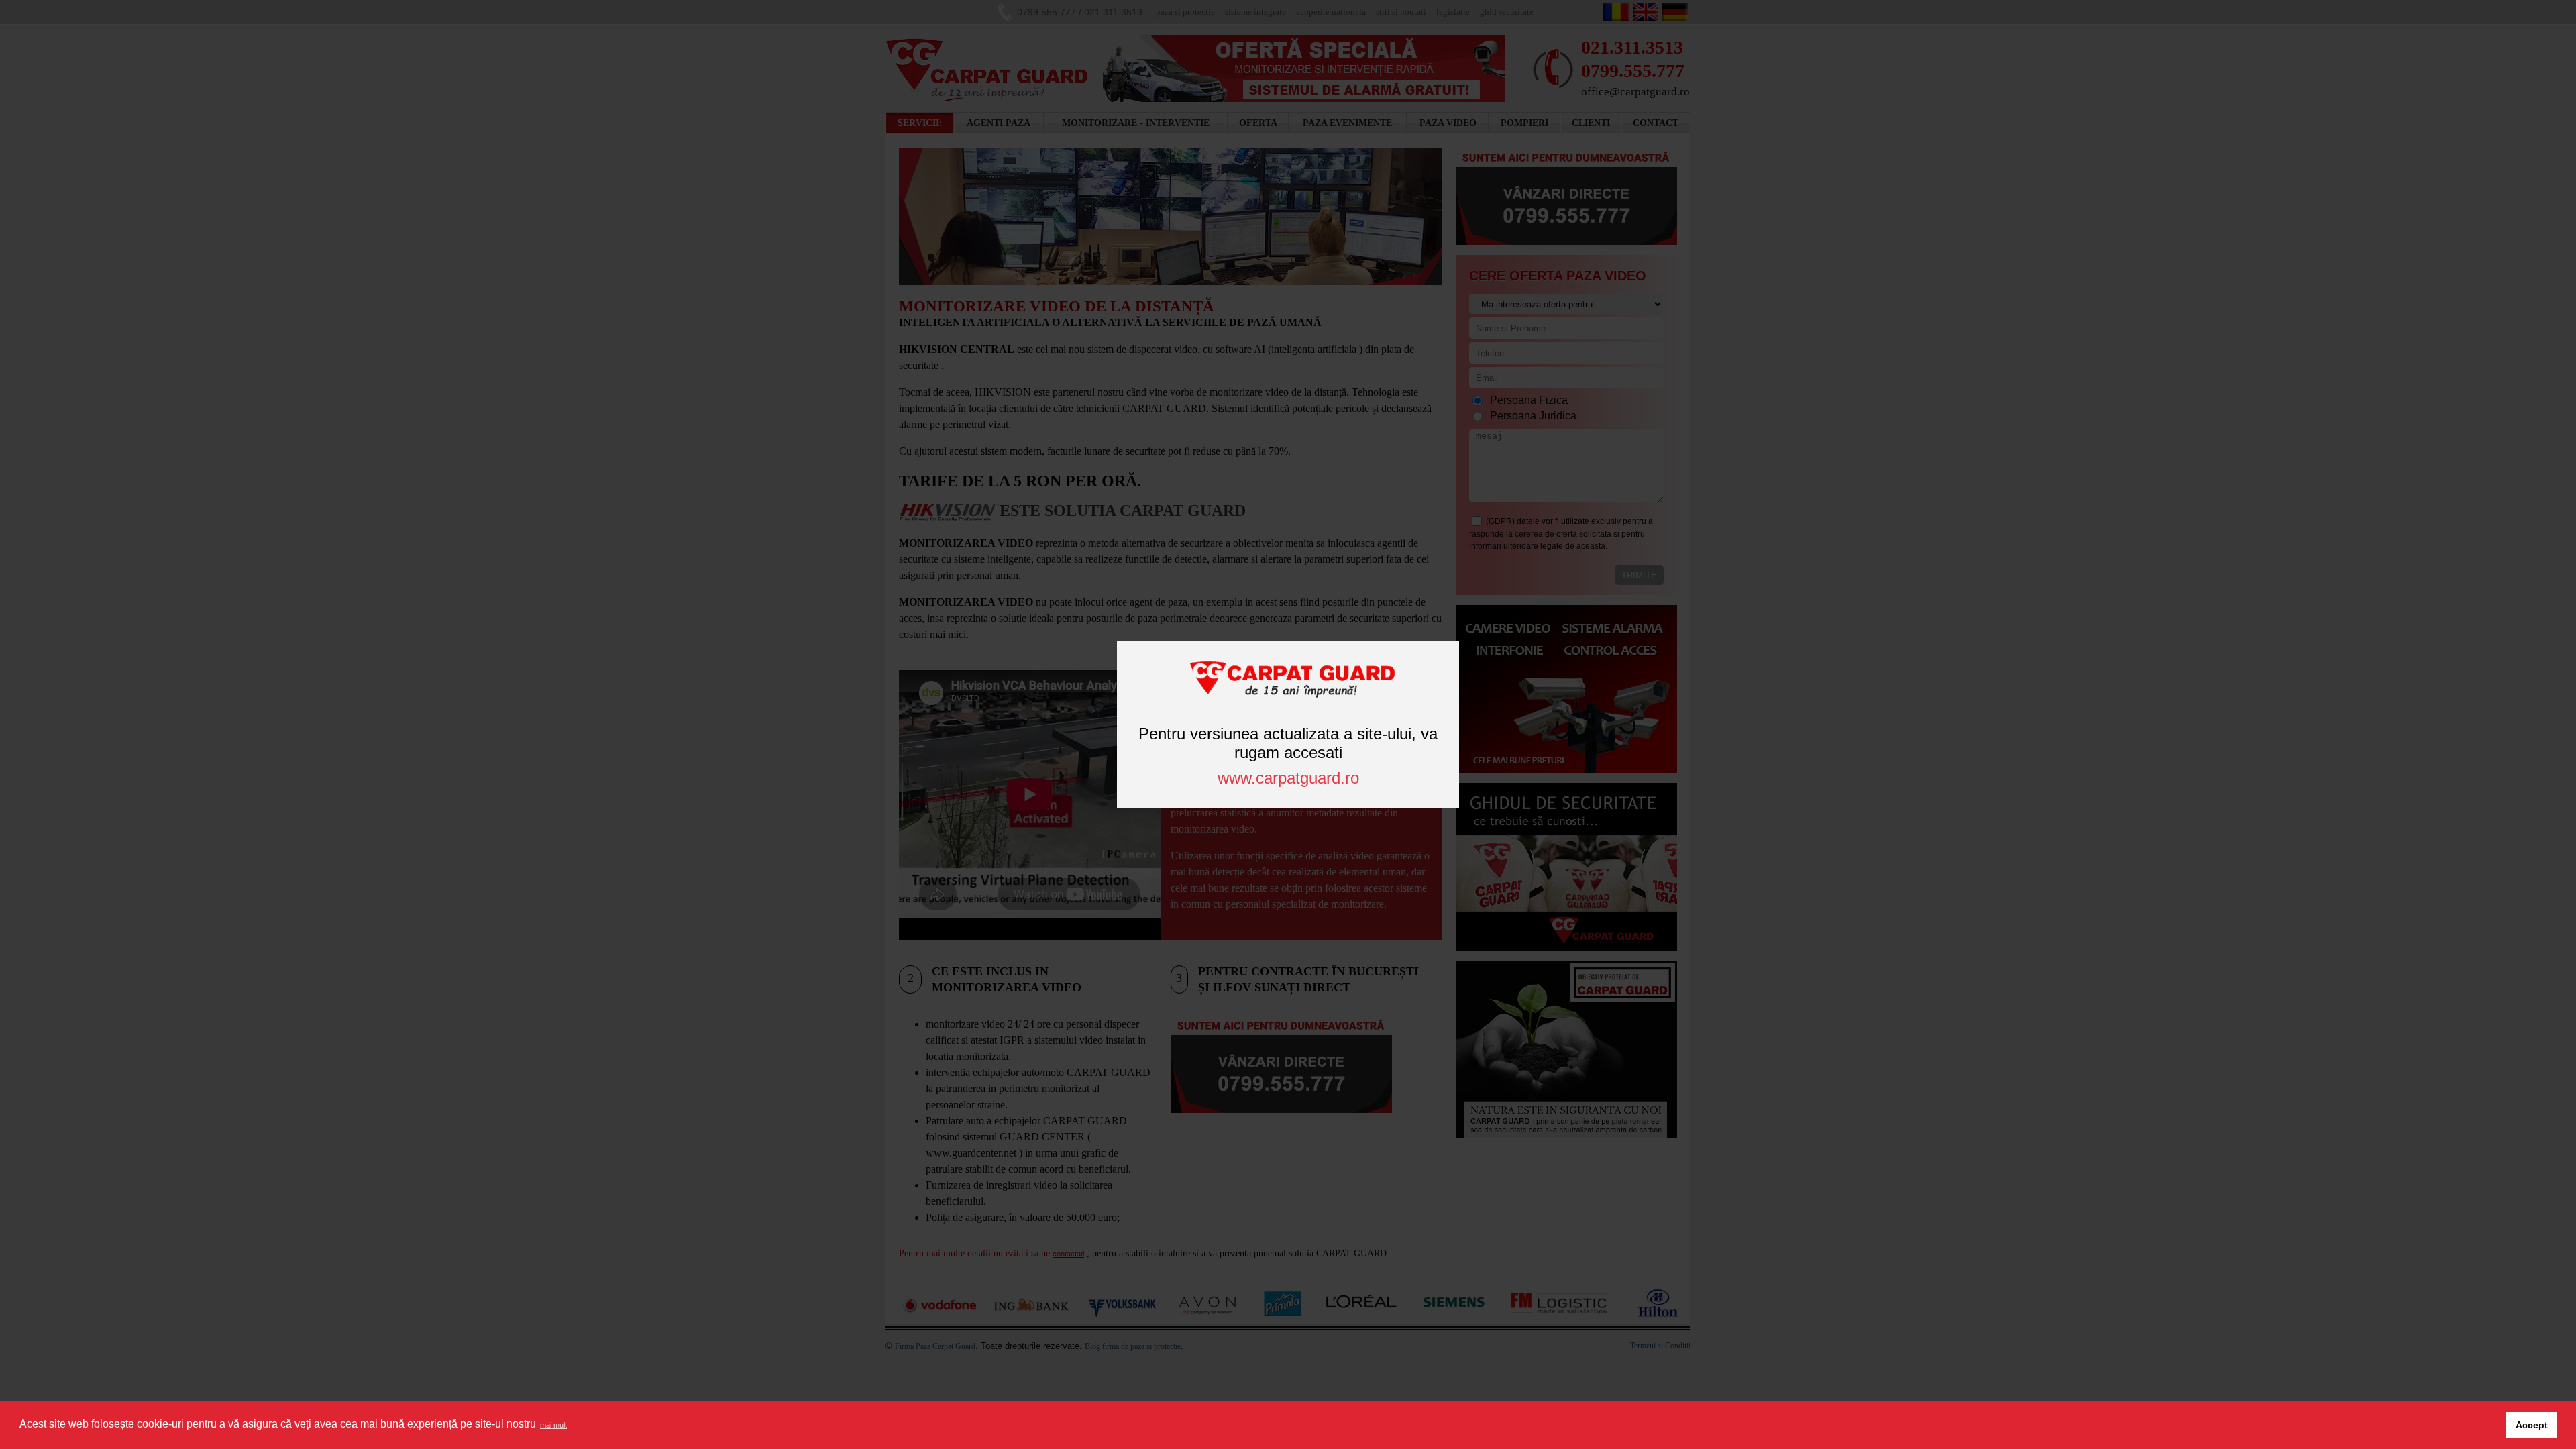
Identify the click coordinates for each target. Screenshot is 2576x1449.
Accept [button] (2532, 1425)
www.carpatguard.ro (1288, 778)
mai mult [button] (553, 1425)
